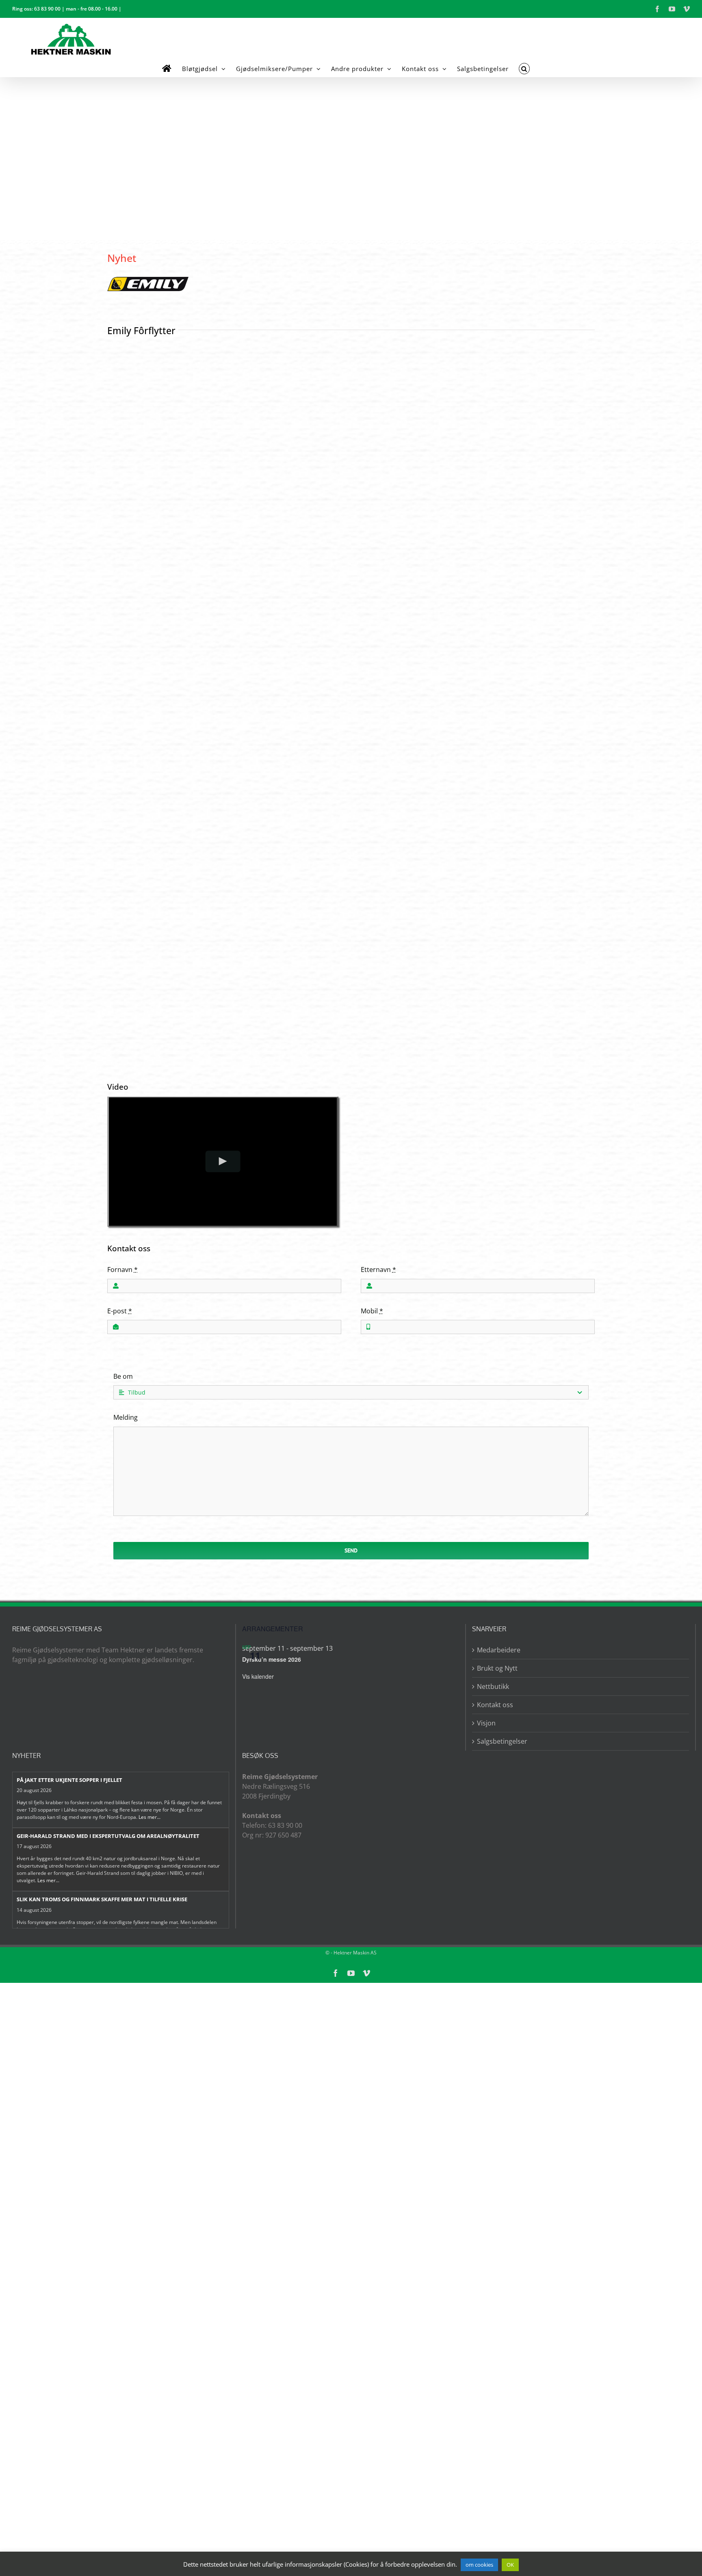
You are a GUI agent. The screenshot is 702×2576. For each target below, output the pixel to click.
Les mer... (149, 1817)
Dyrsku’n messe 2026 (272, 1659)
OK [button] (510, 2565)
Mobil (372, 1311)
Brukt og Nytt (497, 1668)
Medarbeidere (499, 1650)
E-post (120, 1311)
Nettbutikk (493, 1686)
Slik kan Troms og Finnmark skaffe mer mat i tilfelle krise (102, 1899)
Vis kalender (258, 1676)
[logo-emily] (148, 280)
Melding (126, 1417)
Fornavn (122, 1270)
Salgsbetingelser (502, 1741)
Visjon (486, 1723)
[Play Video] (223, 1161)
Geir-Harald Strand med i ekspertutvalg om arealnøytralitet (108, 1836)
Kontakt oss (495, 1705)
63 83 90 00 (47, 9)
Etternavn (378, 1270)
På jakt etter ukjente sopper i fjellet (69, 1780)
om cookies (479, 2565)
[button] (524, 69)
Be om (123, 1376)
